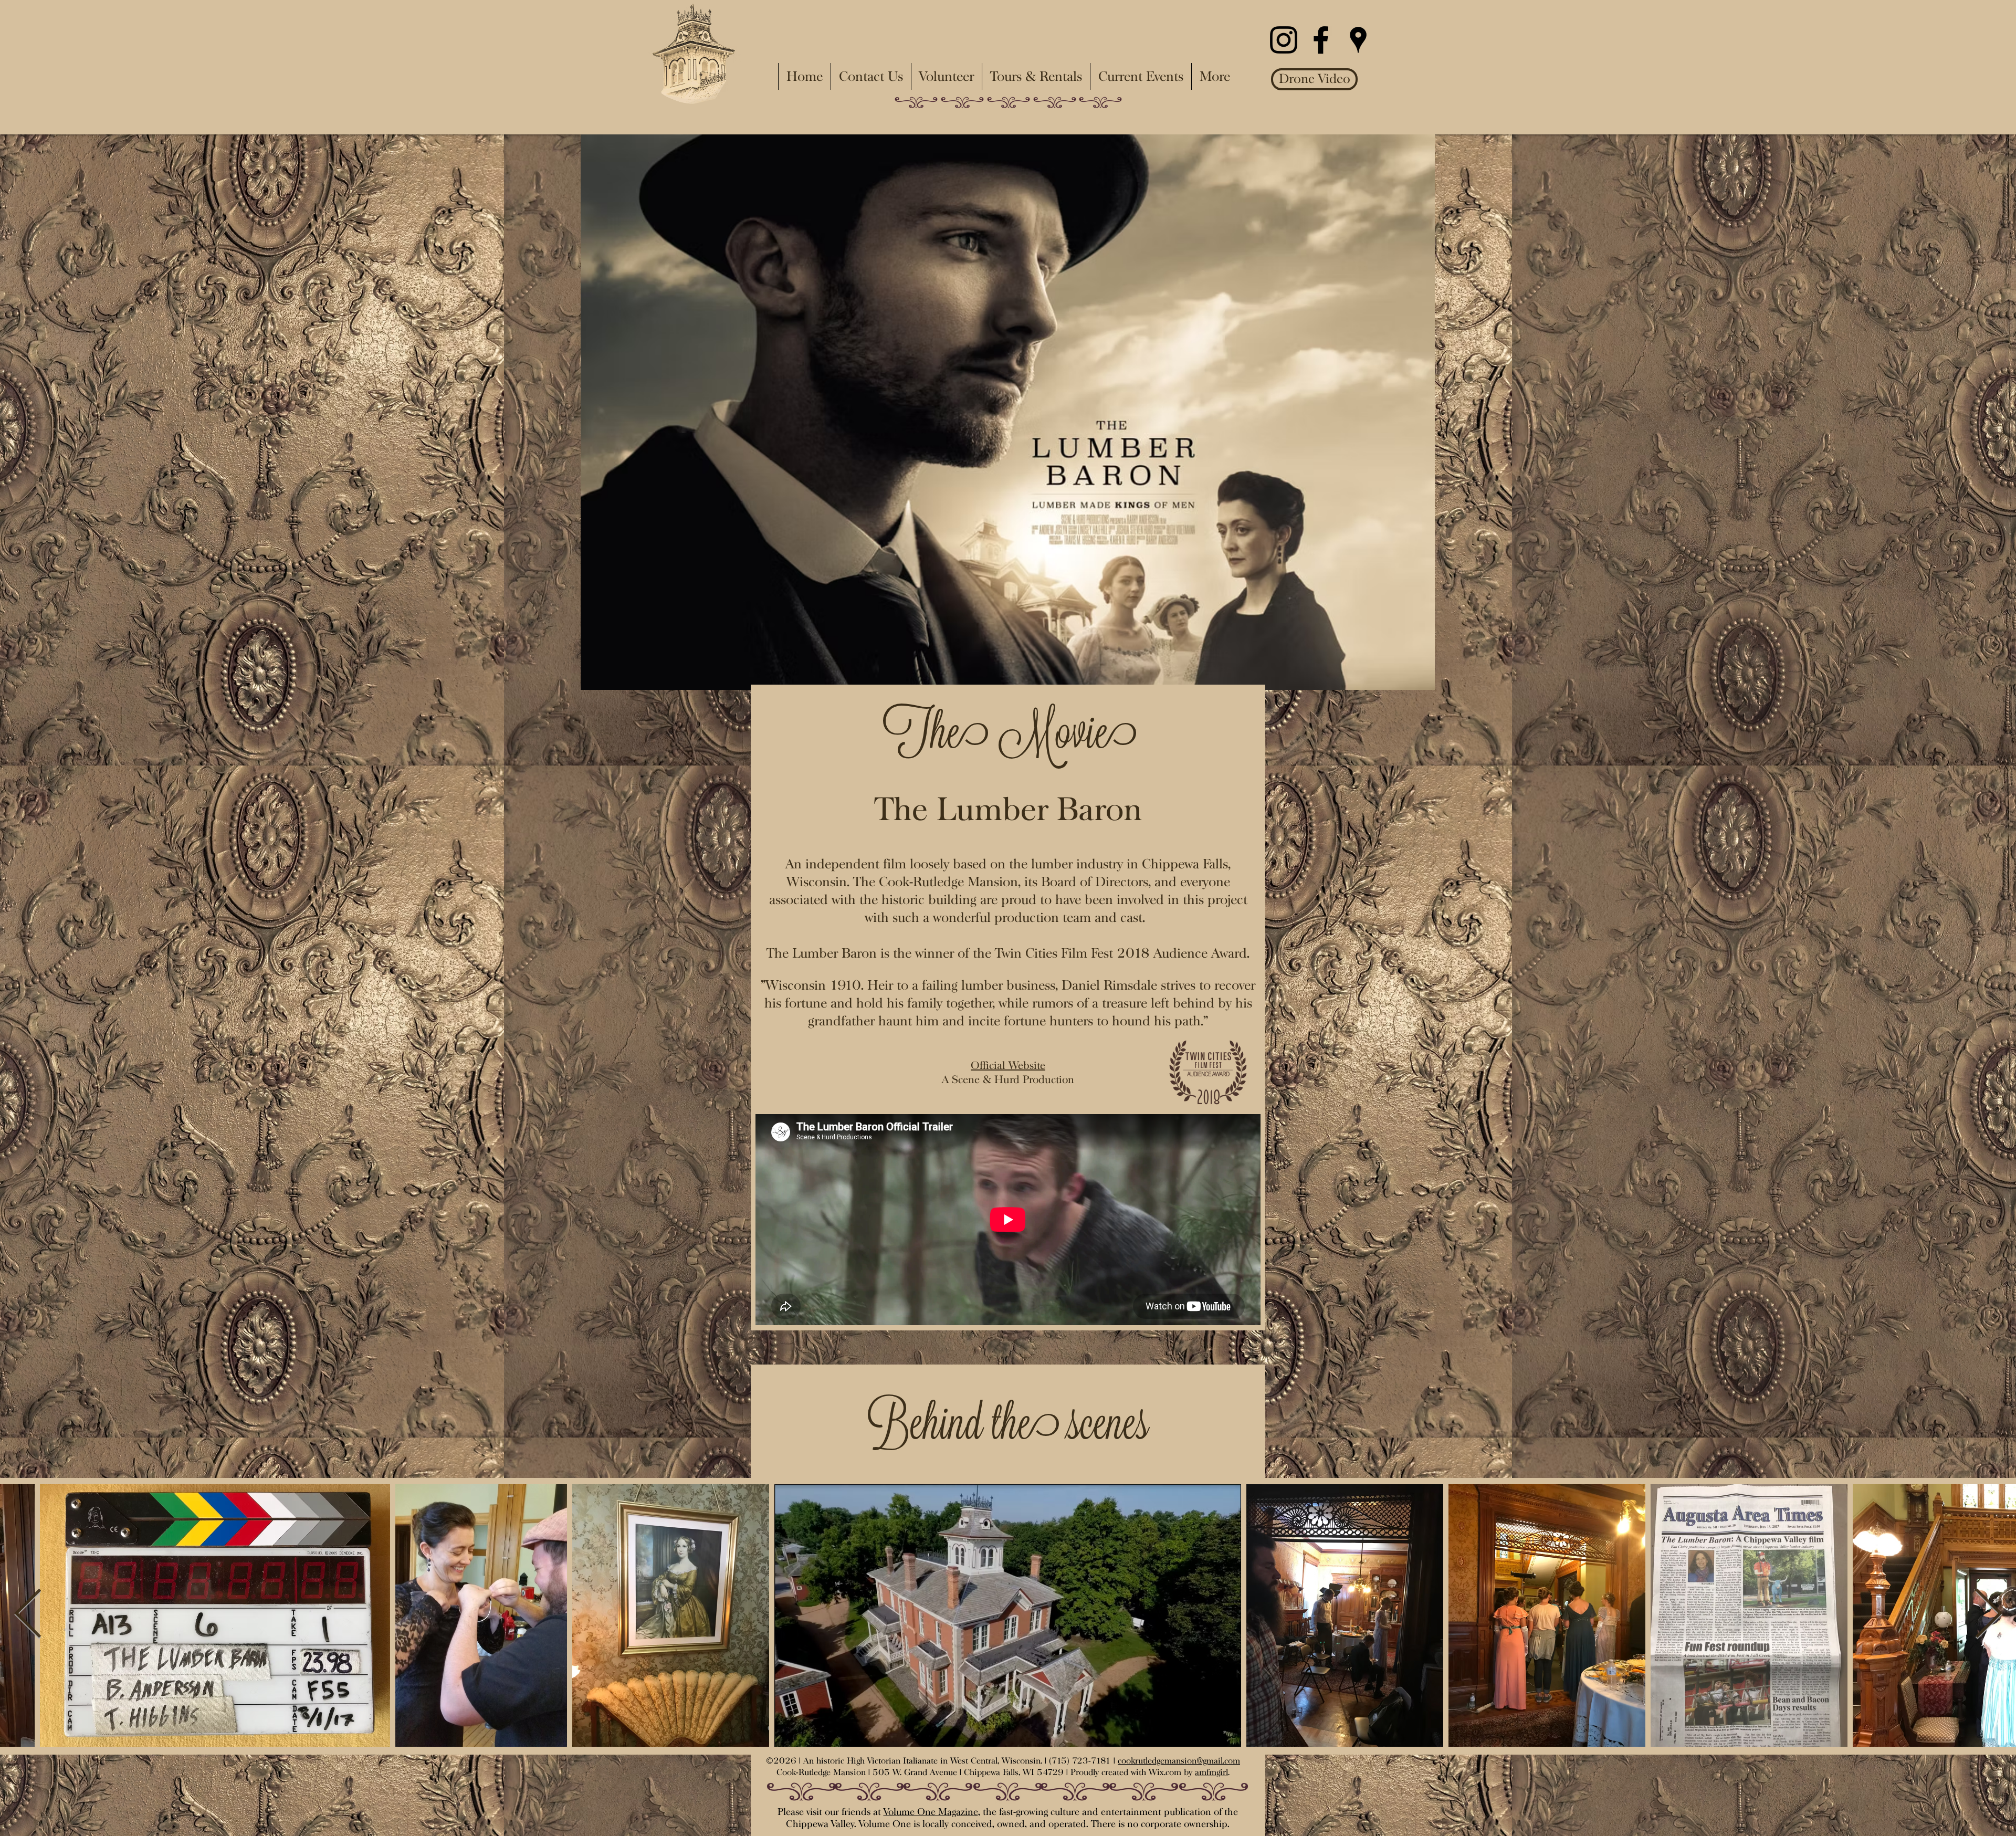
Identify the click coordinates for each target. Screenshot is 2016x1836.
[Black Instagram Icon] (1284, 40)
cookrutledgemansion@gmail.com (1179, 1761)
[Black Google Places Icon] (1358, 40)
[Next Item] (1988, 1615)
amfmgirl (1211, 1772)
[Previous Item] (28, 1615)
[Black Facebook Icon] (1321, 40)
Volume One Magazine (931, 1812)
